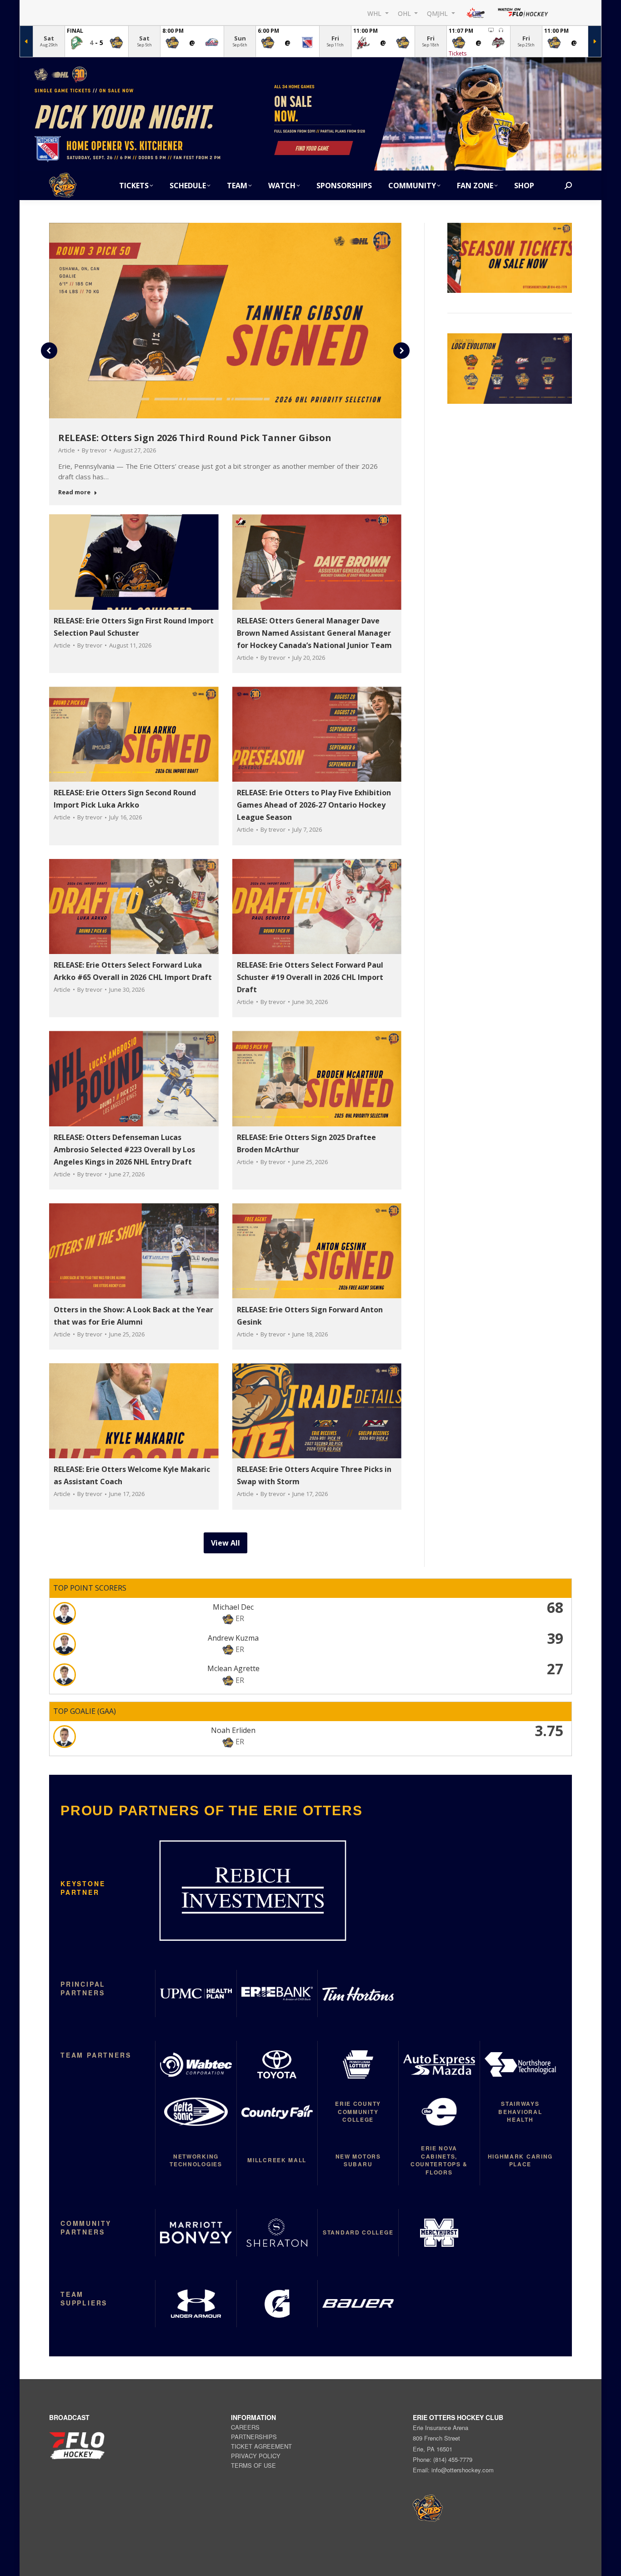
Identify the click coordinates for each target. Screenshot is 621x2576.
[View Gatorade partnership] (277, 2304)
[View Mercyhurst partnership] (439, 2233)
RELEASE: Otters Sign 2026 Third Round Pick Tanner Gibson (195, 438)
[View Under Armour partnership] (195, 2304)
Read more (74, 492)
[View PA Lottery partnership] (358, 2064)
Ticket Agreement (261, 2446)
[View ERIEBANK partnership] (277, 1994)
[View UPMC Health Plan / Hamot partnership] (195, 1994)
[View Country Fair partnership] (277, 2112)
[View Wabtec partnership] (195, 2064)
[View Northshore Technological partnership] (520, 2064)
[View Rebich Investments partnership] (253, 1891)
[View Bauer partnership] (358, 2304)
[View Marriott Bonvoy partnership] (195, 2233)
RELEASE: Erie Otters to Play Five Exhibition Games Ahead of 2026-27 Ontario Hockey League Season (314, 805)
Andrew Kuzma (233, 1638)
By (94, 450)
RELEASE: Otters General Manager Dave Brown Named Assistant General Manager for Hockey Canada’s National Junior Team (314, 633)
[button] (49, 351)
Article (67, 450)
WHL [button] (375, 13)
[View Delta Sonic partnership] (195, 2112)
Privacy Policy (256, 2456)
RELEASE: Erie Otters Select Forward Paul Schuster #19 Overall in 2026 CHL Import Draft (310, 977)
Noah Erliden (233, 1730)
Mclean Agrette (233, 1668)
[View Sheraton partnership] (277, 2233)
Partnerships (254, 2437)
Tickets (458, 53)
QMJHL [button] (438, 13)
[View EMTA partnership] (439, 2112)
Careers (245, 2427)
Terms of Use (253, 2465)
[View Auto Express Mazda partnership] (439, 2064)
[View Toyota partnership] (277, 2064)
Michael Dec (233, 1607)
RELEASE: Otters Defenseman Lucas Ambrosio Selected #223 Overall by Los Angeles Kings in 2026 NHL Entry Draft (124, 1150)
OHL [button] (405, 13)
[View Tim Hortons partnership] (358, 1994)
